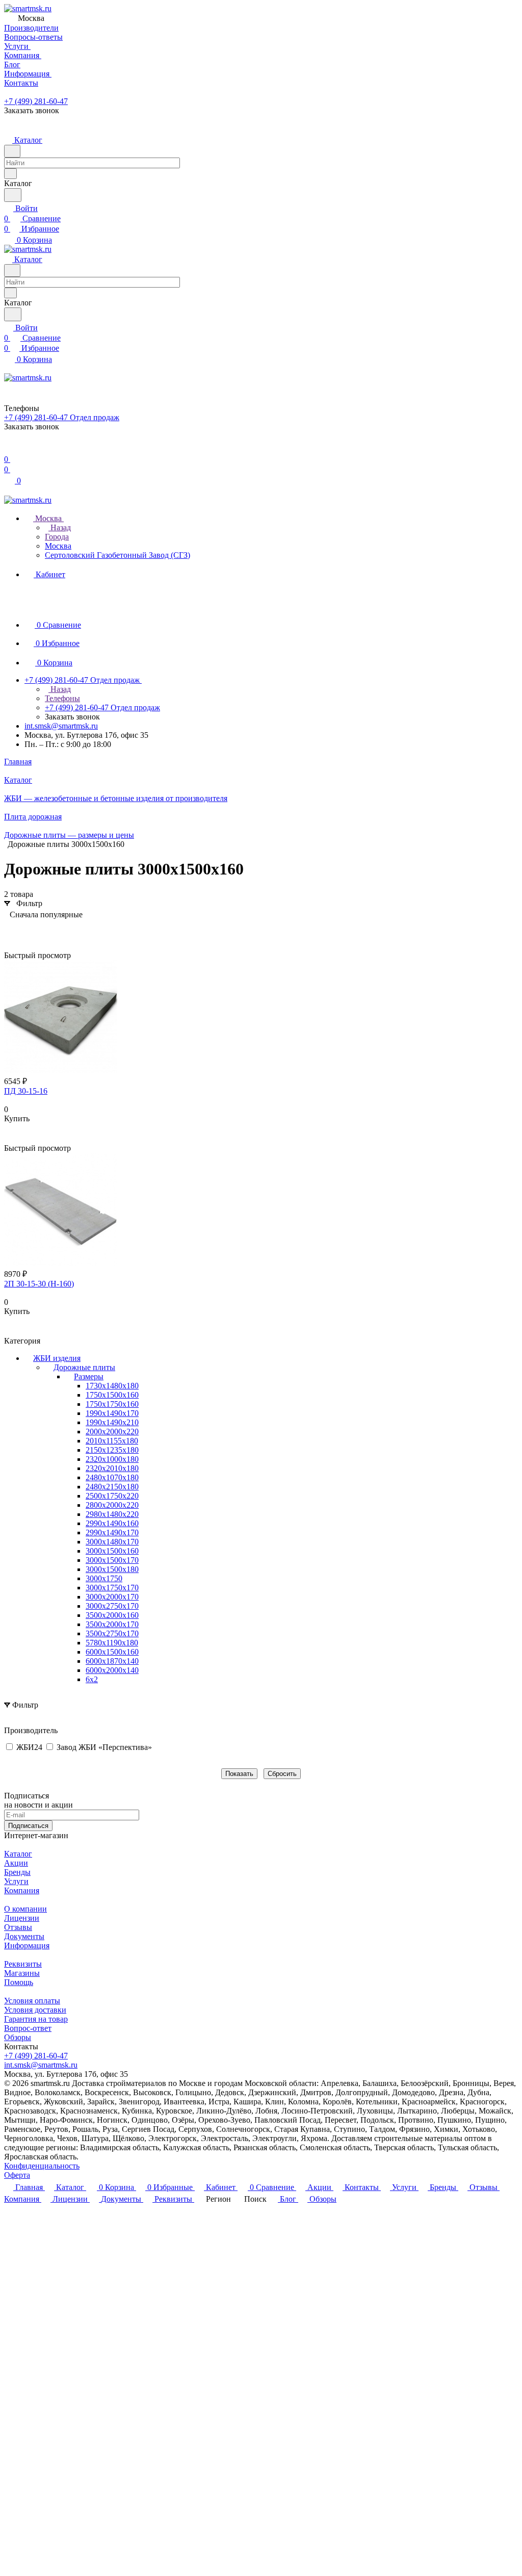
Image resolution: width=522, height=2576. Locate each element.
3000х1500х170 (112, 1560)
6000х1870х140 (112, 1661)
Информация (27, 1946)
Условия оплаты (32, 2001)
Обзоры (18, 2037)
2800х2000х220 (112, 1505)
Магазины (22, 1973)
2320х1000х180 (112, 1459)
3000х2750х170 (112, 1606)
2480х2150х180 (112, 1487)
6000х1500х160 (112, 1652)
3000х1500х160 (112, 1551)
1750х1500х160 (112, 1395)
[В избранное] (9, 1129)
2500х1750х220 (112, 1496)
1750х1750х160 (112, 1404)
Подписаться (28, 1826)
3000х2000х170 (112, 1597)
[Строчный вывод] (27, 930)
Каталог (18, 1854)
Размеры (89, 1376)
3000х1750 (104, 1578)
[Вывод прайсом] (42, 930)
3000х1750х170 (112, 1588)
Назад (60, 527)
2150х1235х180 (112, 1450)
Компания (22, 1890)
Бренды (17, 1872)
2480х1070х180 (112, 1477)
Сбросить (282, 1774)
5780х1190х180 (112, 1643)
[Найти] (13, 195)
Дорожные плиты (84, 1367)
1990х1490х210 (112, 1422)
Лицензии (22, 1918)
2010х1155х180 (112, 1441)
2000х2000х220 (112, 1432)
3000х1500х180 (112, 1569)
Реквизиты (23, 1964)
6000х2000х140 (112, 1670)
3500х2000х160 (112, 1615)
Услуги (16, 1881)
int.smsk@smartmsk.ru (61, 726)
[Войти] (9, 449)
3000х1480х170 (112, 1542)
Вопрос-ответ (28, 2028)
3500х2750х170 (112, 1633)
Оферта (17, 2175)
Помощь (19, 1982)
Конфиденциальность (42, 2166)
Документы (24, 1936)
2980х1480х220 (112, 1514)
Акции (16, 1863)
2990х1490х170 (112, 1532)
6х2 (92, 1679)
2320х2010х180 (112, 1468)
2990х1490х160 (112, 1523)
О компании (25, 1909)
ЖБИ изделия (57, 1358)
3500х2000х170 (112, 1624)
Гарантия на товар (36, 2019)
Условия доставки (35, 2010)
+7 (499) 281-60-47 (36, 101)
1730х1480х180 (112, 1386)
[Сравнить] (9, 1139)
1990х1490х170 (112, 1413)
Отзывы (18, 1927)
